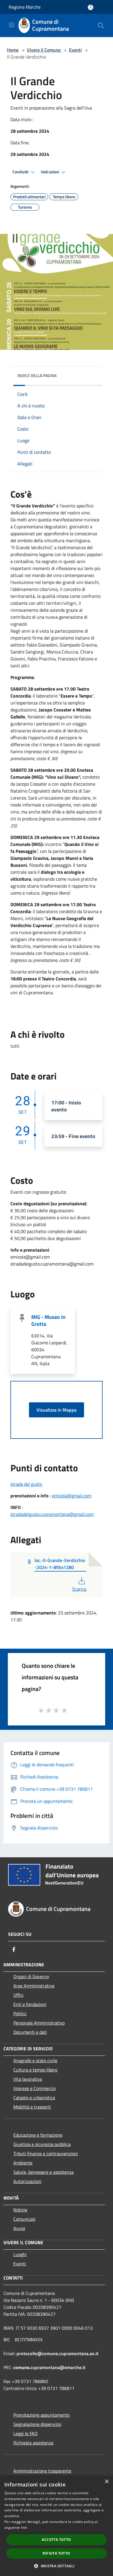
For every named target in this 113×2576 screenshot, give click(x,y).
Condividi (21, 172)
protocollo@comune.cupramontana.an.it (58, 2353)
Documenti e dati (30, 2032)
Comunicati (24, 2219)
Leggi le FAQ (25, 2433)
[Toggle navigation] (12, 25)
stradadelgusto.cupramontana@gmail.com (52, 1514)
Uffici (18, 1995)
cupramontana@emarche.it (58, 2367)
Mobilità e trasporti (32, 2107)
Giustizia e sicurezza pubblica (42, 2144)
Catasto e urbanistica (34, 2098)
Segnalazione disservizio (37, 2424)
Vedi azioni (50, 172)
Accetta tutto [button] (56, 2540)
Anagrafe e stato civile (35, 2060)
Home (13, 50)
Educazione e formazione (38, 2135)
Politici (20, 2014)
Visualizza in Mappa (57, 1410)
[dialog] (57, 2526)
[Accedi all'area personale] (91, 7)
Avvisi (19, 2228)
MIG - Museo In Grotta (48, 1320)
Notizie (20, 2210)
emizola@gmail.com (72, 1496)
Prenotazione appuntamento (41, 2415)
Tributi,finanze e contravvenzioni (46, 2153)
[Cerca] (101, 26)
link (24, 2527)
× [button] (106, 2482)
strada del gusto (26, 1484)
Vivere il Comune (44, 50)
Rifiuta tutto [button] (56, 2553)
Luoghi (20, 2254)
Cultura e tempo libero (35, 2070)
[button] (56, 2566)
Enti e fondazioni (30, 2004)
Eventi (75, 50)
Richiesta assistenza (33, 2443)
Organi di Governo (31, 1976)
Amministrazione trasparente (42, 2471)
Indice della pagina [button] (37, 375)
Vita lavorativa (28, 2079)
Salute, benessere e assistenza (43, 2172)
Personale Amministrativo (39, 2023)
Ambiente (23, 2163)
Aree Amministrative (34, 1986)
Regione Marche (25, 7)
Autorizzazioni (27, 2181)
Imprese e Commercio (34, 2088)
